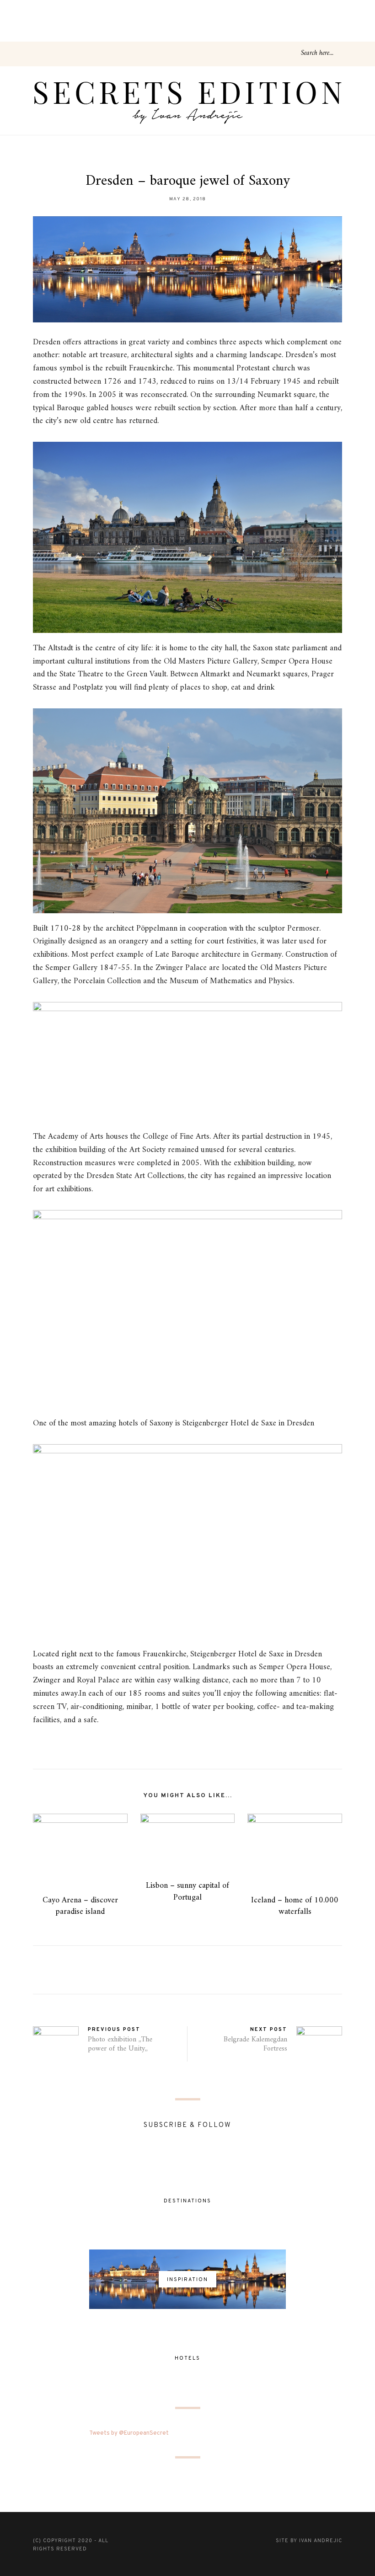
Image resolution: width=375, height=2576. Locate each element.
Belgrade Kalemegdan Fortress (255, 2044)
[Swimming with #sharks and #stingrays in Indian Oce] (229, 21)
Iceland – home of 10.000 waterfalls (295, 1906)
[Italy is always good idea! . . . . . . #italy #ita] (313, 21)
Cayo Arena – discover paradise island (80, 1906)
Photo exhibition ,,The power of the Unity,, (120, 2044)
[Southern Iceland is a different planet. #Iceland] (62, 21)
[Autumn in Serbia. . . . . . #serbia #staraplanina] (187, 21)
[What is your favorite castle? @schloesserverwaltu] (354, 21)
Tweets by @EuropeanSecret (129, 2433)
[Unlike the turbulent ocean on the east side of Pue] (21, 21)
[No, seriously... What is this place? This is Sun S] (271, 21)
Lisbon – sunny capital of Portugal (187, 1891)
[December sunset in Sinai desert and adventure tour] (146, 21)
